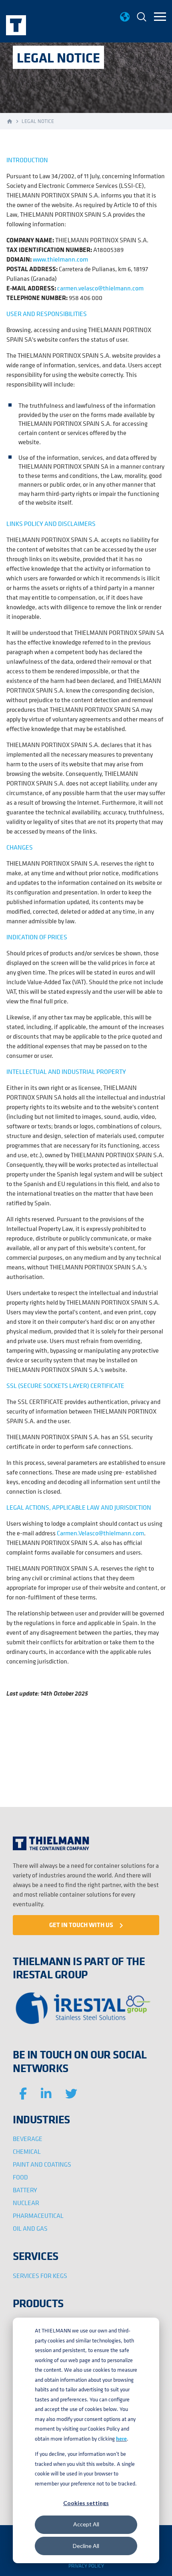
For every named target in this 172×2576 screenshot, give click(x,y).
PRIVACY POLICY (86, 2566)
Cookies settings (86, 2503)
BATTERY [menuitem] (25, 2190)
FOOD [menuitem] (20, 2177)
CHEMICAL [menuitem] (27, 2151)
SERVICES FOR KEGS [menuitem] (40, 2276)
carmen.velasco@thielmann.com (100, 288)
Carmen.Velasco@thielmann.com (100, 1533)
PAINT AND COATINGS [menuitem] (42, 2164)
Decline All (86, 2546)
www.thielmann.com (60, 259)
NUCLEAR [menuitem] (26, 2203)
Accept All (86, 2524)
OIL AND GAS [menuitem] (30, 2228)
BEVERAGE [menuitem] (28, 2139)
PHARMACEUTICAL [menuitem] (38, 2215)
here (121, 2439)
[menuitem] (142, 18)
